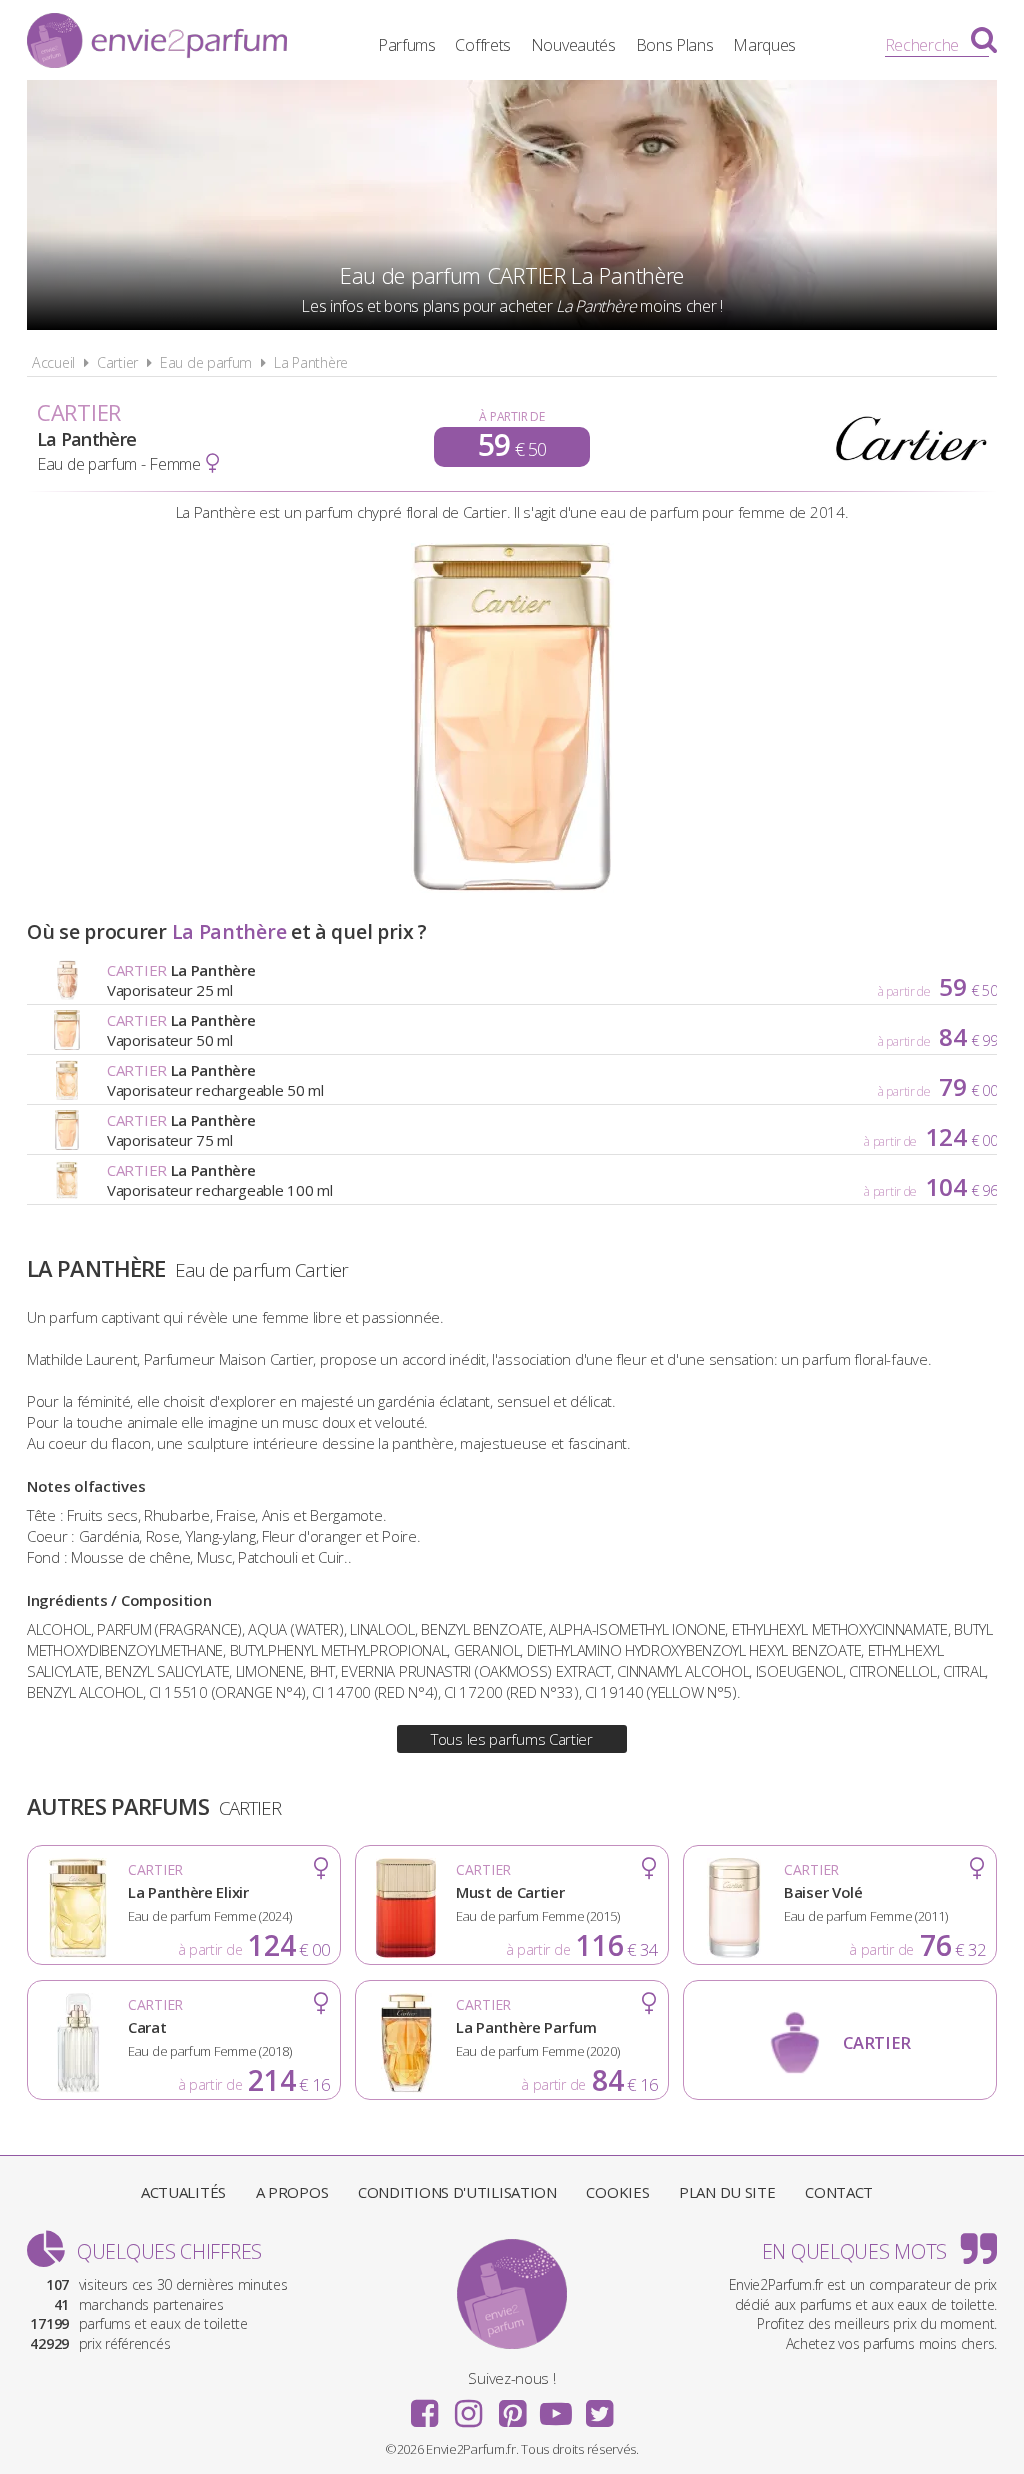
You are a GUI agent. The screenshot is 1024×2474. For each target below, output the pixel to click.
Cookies (617, 2192)
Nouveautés (573, 45)
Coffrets (483, 45)
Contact (839, 2192)
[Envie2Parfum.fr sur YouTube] (556, 2407)
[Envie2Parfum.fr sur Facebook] (425, 2407)
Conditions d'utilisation (457, 2192)
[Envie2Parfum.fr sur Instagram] (468, 2407)
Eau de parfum (206, 362)
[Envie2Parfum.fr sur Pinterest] (512, 2407)
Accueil (53, 362)
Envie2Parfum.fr (157, 43)
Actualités (183, 2192)
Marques (764, 45)
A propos (292, 2192)
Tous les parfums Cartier (512, 1739)
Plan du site (727, 2192)
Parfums (407, 45)
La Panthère (311, 362)
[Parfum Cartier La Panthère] (512, 887)
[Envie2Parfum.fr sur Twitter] (599, 2407)
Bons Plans (675, 45)
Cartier (117, 362)
